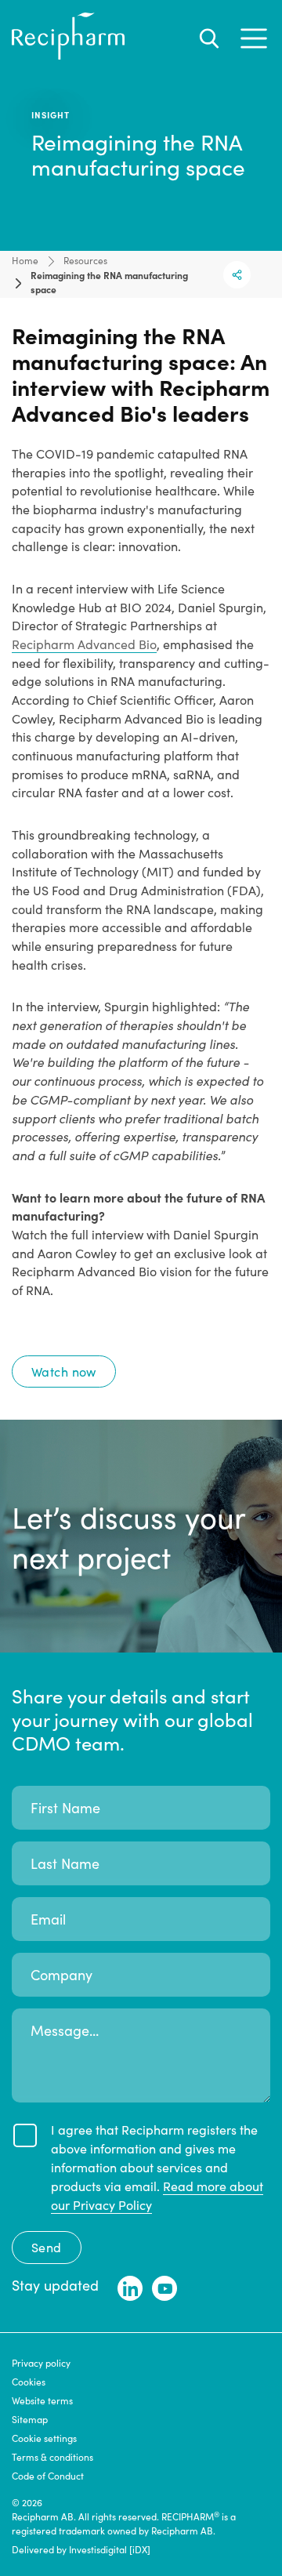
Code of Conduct (48, 2476)
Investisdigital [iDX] (110, 2549)
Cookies (29, 2382)
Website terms (42, 2400)
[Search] (209, 38)
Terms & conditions (52, 2457)
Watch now (64, 1371)
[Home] (68, 55)
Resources (85, 260)
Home (25, 260)
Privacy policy (41, 2363)
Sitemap (30, 2419)
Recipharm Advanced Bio (84, 644)
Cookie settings (44, 2438)
